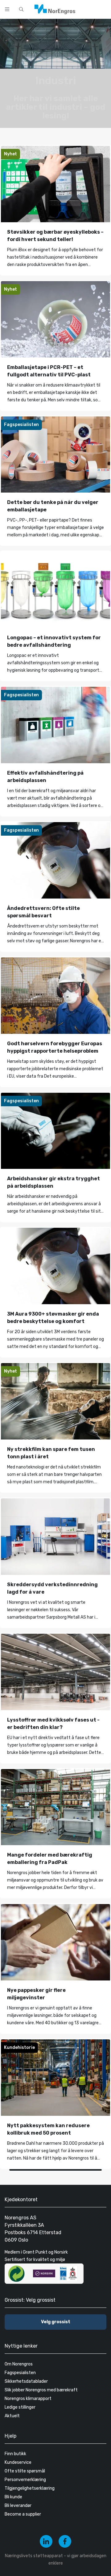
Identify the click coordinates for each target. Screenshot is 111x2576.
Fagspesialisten (20, 2373)
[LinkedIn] (46, 2541)
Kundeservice (18, 2462)
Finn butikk (15, 2454)
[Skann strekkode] (103, 9)
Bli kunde (13, 2497)
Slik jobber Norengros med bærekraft (41, 2390)
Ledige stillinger (20, 2407)
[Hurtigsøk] (21, 9)
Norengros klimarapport (28, 2399)
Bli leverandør (18, 2506)
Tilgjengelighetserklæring (30, 2488)
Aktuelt (12, 2416)
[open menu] (7, 9)
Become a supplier (23, 2514)
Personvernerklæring (25, 2480)
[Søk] (87, 9)
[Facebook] (65, 2541)
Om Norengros (19, 2364)
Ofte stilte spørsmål (25, 2471)
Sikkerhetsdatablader (26, 2381)
